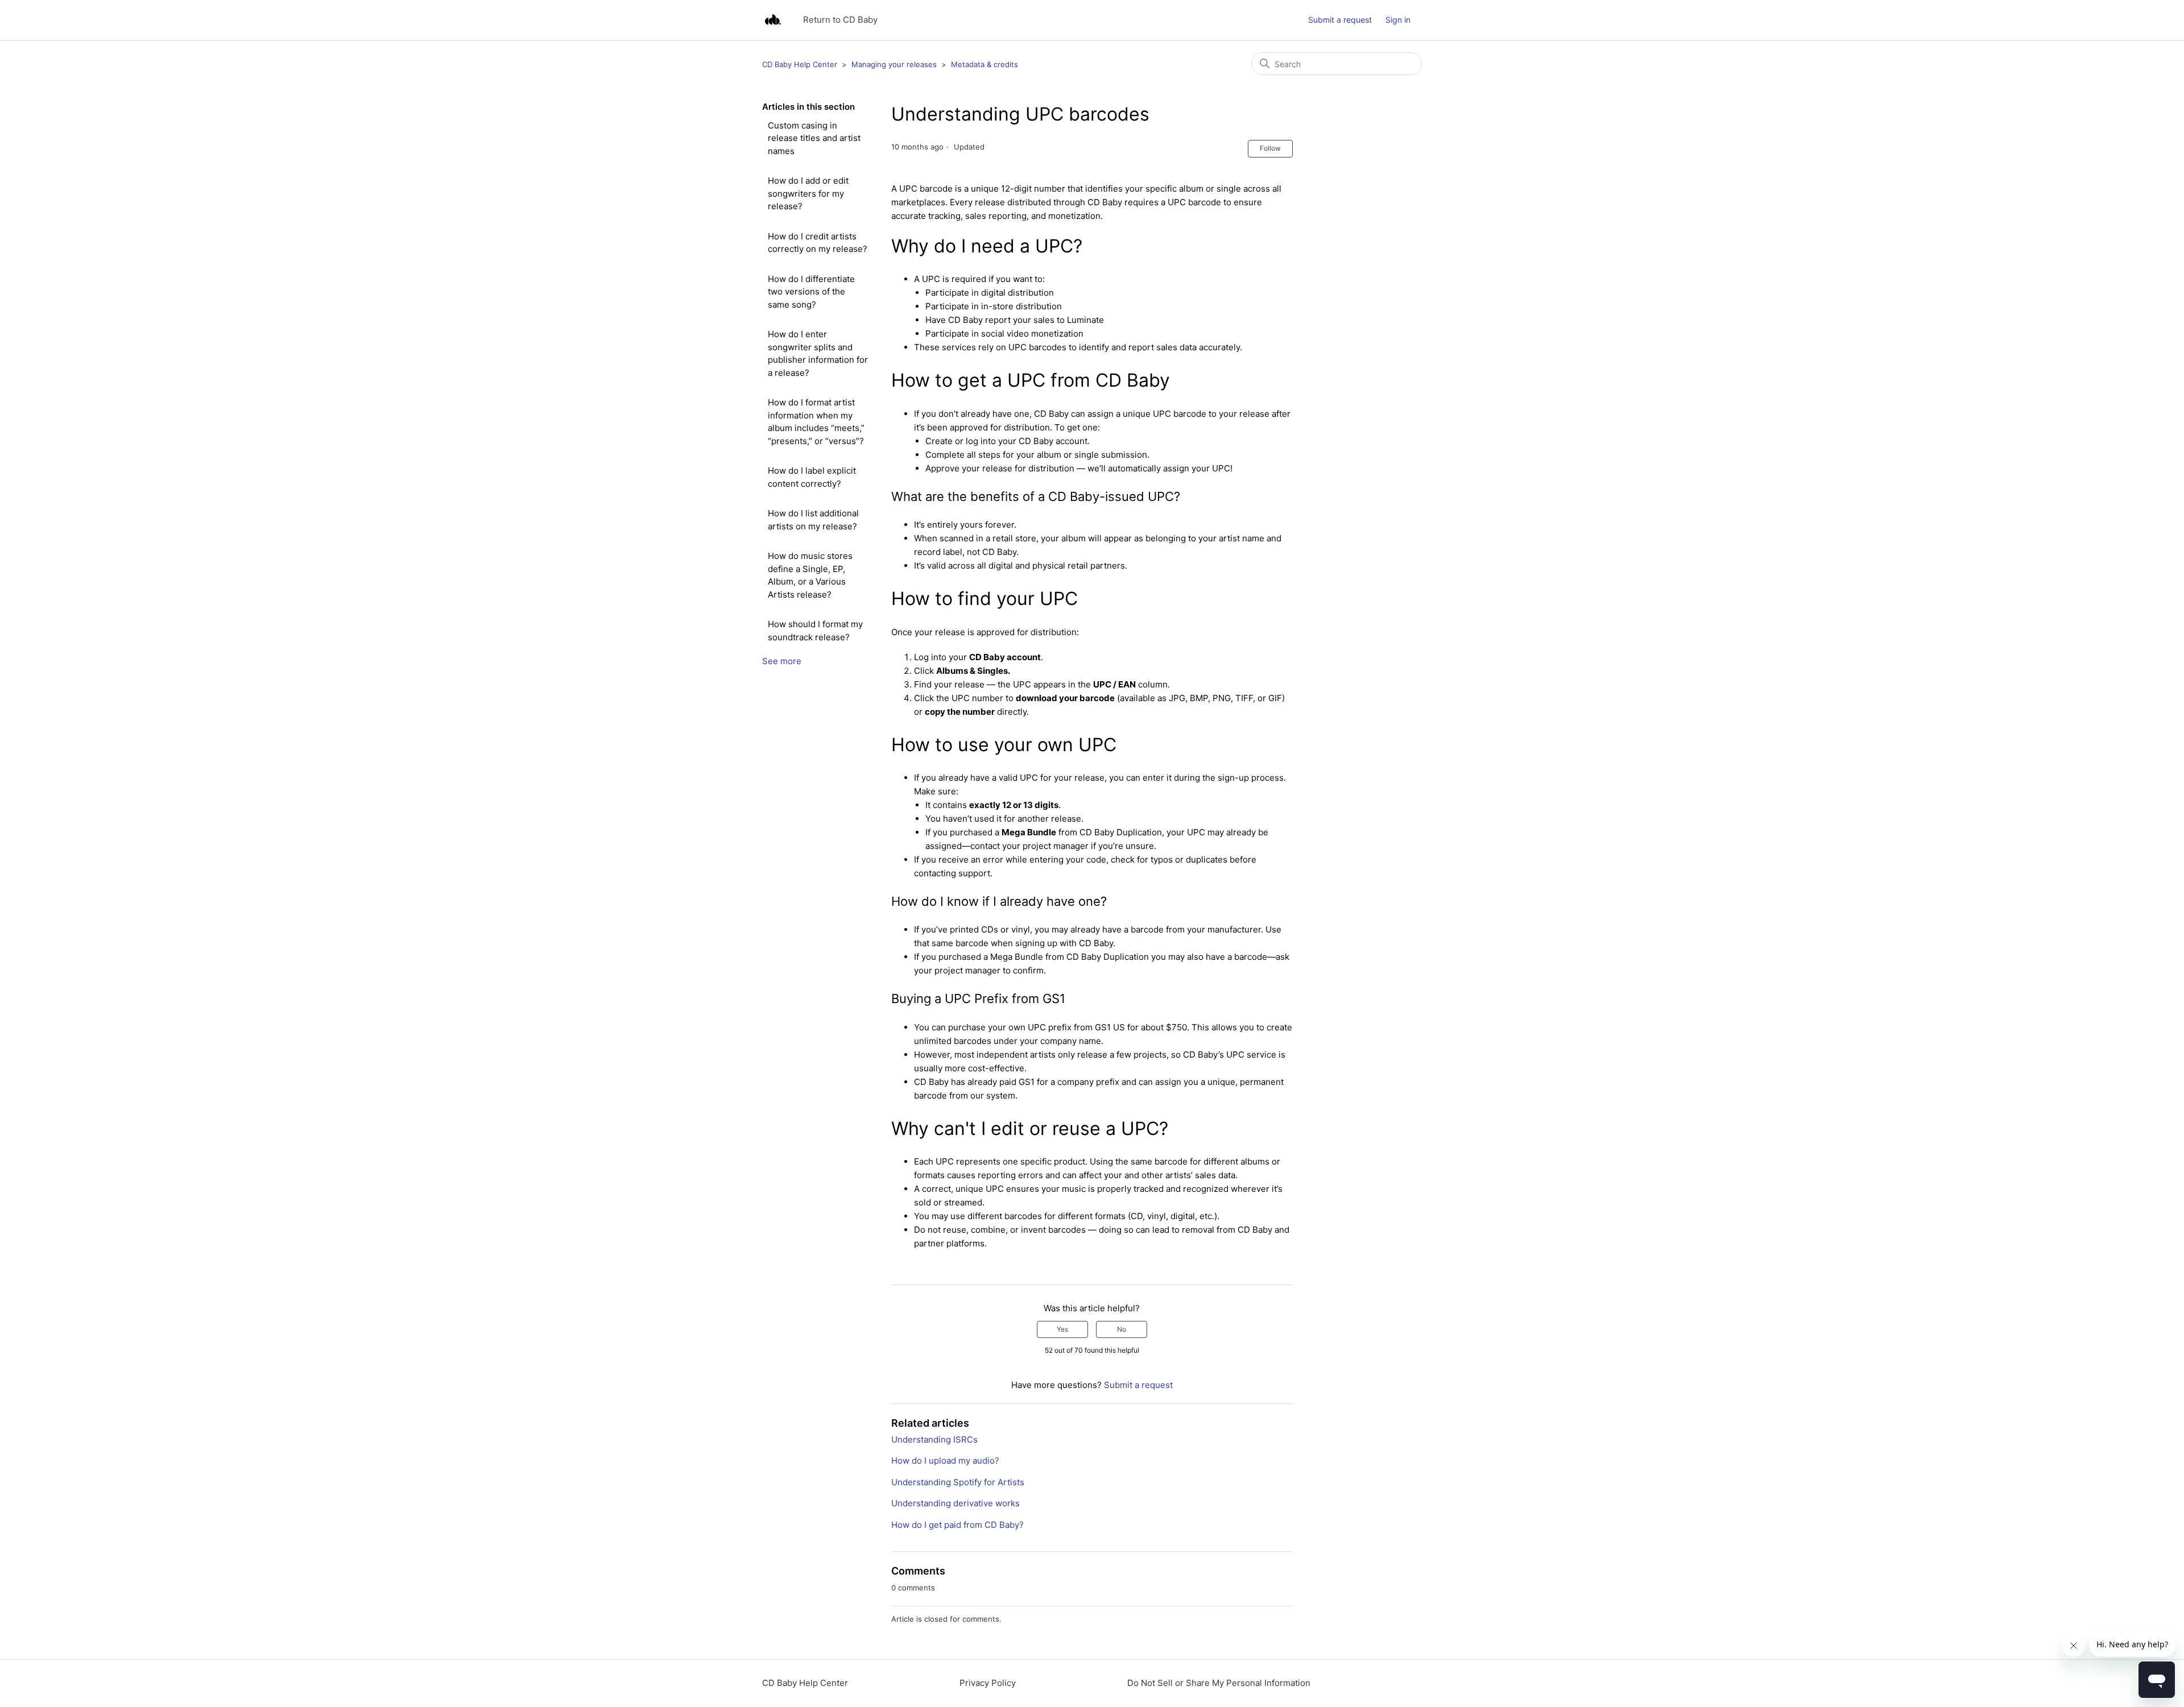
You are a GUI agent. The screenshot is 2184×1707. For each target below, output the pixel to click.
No (1122, 1329)
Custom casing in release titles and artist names (814, 138)
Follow (1270, 148)
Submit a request (1340, 20)
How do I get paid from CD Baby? (957, 1525)
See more (782, 661)
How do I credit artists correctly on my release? (818, 243)
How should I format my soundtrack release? (815, 631)
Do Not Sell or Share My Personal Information (1219, 1683)
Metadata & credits (985, 64)
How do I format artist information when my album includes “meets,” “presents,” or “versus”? (816, 422)
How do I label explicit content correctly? (812, 477)
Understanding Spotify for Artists (958, 1482)
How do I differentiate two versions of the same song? (811, 292)
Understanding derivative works (955, 1503)
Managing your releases (894, 64)
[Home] (773, 20)
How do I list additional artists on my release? (813, 520)
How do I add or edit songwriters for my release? (808, 193)
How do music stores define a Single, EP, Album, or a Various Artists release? (810, 575)
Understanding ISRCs (934, 1439)
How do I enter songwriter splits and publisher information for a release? (818, 353)
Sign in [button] (1398, 20)
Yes (1062, 1329)
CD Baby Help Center (800, 64)
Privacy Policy (988, 1683)
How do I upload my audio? (945, 1461)
